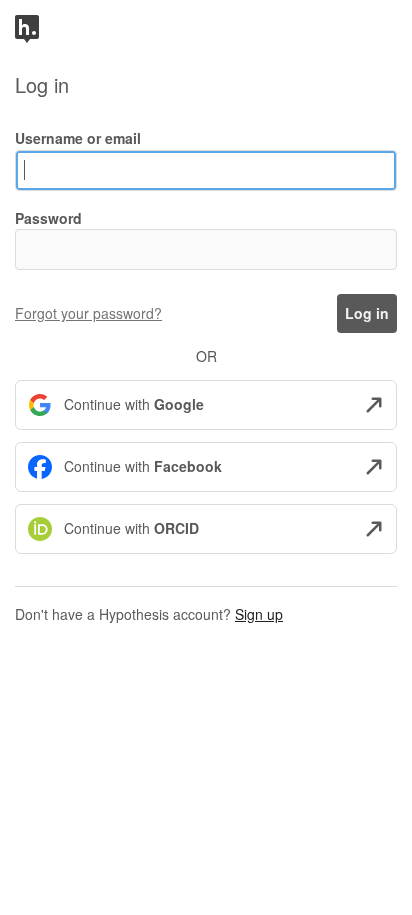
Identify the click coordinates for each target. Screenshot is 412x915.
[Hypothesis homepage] (27, 27)
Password (48, 218)
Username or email (78, 138)
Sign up (259, 614)
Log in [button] (367, 313)
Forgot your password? (88, 313)
